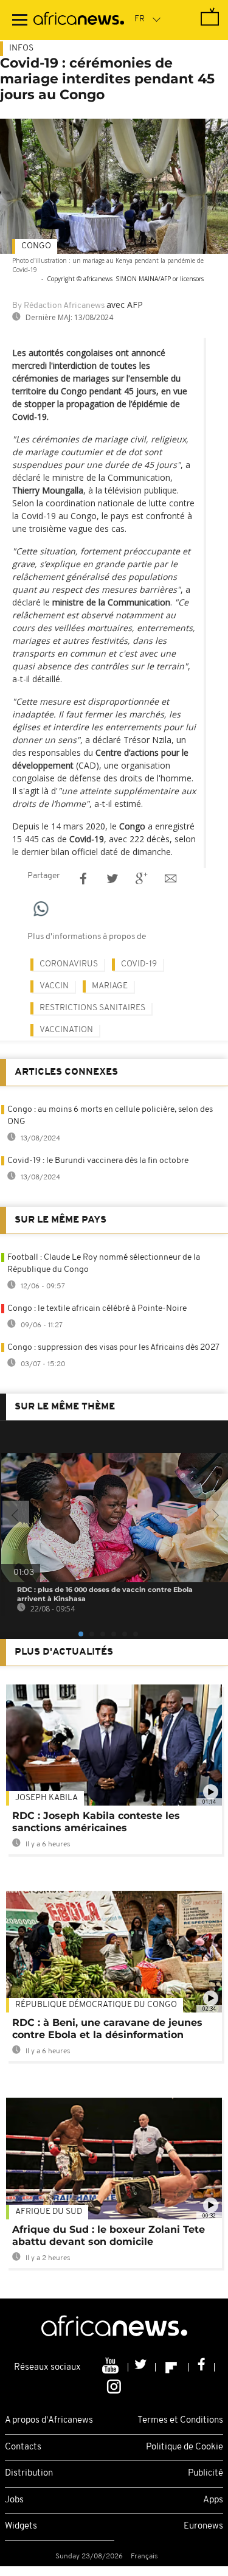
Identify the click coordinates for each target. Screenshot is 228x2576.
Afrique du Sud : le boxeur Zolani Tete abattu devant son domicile (109, 2236)
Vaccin (54, 986)
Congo (36, 246)
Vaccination (66, 1030)
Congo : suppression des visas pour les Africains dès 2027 (113, 1348)
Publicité (206, 2473)
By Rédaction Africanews (58, 306)
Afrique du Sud (49, 2212)
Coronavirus (69, 964)
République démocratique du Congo (96, 2005)
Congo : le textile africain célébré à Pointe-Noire (97, 1309)
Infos (21, 48)
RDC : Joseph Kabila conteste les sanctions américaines (96, 1822)
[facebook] (202, 2367)
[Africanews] (79, 20)
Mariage (110, 986)
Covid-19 (139, 964)
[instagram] (114, 2386)
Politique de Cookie (185, 2447)
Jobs (14, 2500)
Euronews (203, 2526)
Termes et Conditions (180, 2421)
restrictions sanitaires (92, 1008)
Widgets (21, 2526)
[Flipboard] (172, 2367)
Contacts (23, 2447)
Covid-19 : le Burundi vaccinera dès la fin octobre (98, 1161)
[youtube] (112, 2367)
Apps (213, 2500)
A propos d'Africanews (49, 2421)
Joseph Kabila (47, 1798)
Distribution (29, 2473)
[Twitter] (142, 2367)
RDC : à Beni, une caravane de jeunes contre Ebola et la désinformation (107, 2029)
